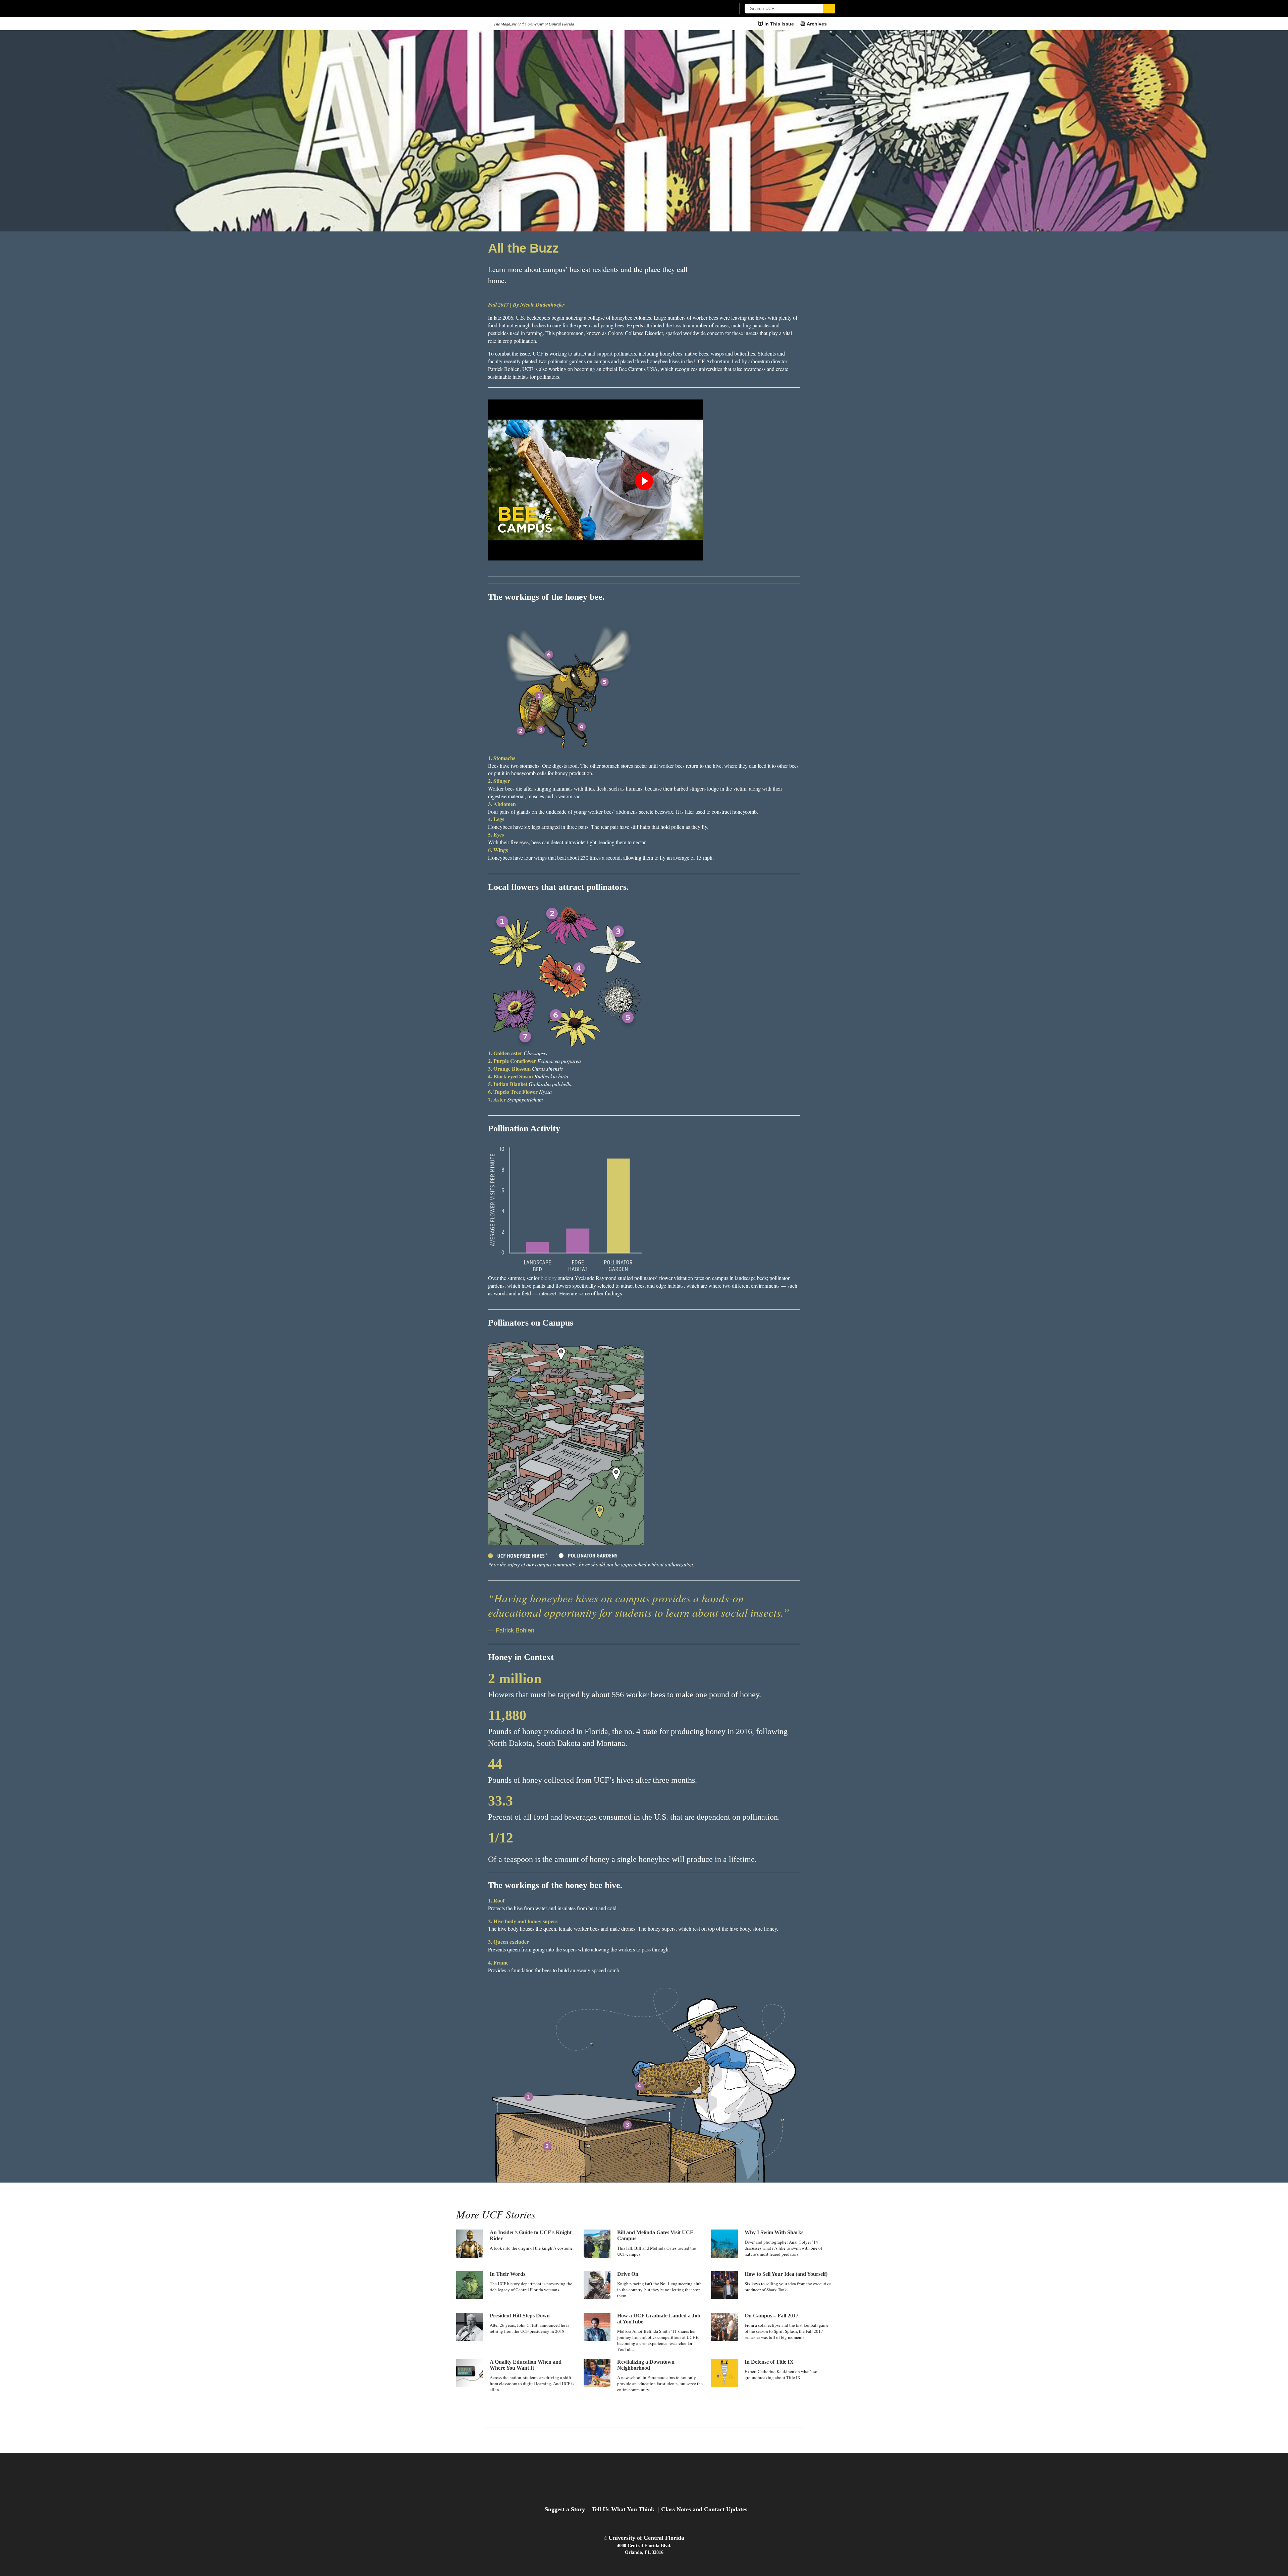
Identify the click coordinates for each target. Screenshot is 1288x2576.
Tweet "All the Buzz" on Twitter (788, 278)
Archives (817, 24)
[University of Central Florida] (507, 8)
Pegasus (472, 24)
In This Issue (779, 24)
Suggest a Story (565, 2509)
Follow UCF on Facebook (629, 2439)
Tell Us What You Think (623, 2509)
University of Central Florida (646, 2538)
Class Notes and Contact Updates (704, 2509)
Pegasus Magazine (644, 2480)
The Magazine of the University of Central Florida (534, 24)
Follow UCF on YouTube (659, 2439)
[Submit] (829, 9)
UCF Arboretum (712, 361)
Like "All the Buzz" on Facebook (763, 278)
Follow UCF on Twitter (644, 2439)
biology (549, 1278)
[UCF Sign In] (714, 9)
